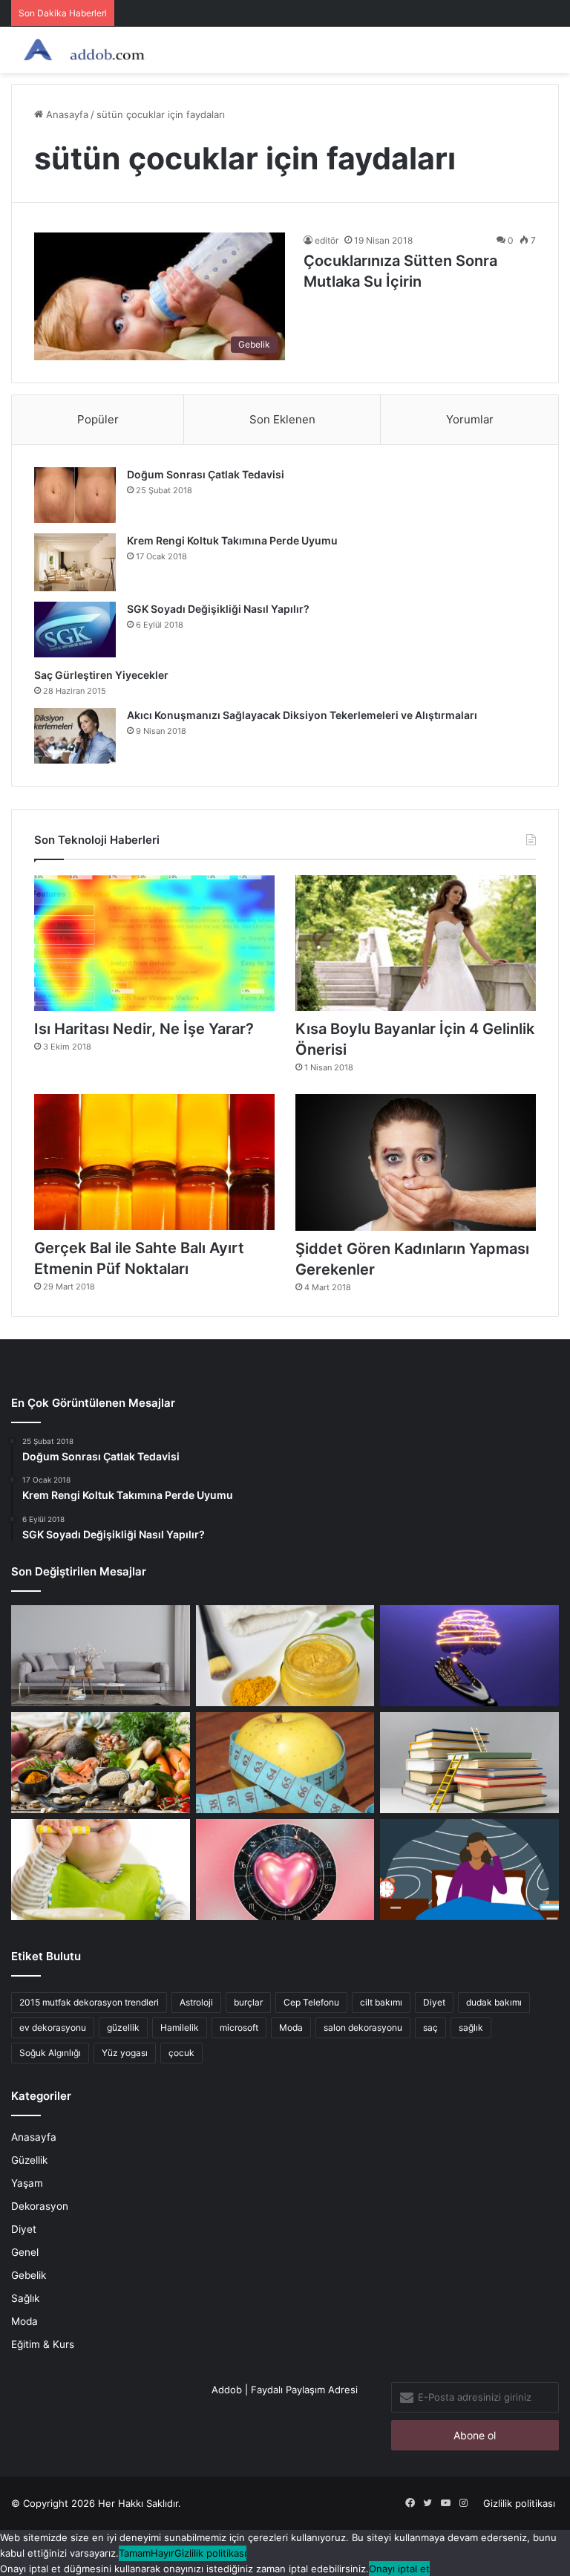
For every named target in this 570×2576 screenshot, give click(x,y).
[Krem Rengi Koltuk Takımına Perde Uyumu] (75, 562)
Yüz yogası (125, 2053)
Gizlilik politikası (519, 2503)
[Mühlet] (82, 50)
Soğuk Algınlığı (50, 2053)
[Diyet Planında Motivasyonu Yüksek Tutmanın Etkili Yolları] (101, 1763)
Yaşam (27, 2183)
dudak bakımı (494, 2002)
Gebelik (29, 2275)
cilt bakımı (381, 2002)
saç (430, 2027)
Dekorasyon (40, 2206)
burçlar (248, 2002)
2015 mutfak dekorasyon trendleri (89, 2002)
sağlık (471, 2027)
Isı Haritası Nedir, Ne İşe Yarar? (144, 1029)
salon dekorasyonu (363, 2027)
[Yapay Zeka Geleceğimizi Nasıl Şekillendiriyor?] (469, 1656)
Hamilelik (180, 2027)
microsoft (239, 2027)
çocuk (181, 2053)
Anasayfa (66, 114)
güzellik (123, 2027)
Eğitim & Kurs (43, 2344)
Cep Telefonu (311, 2002)
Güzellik (29, 2160)
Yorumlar (470, 419)
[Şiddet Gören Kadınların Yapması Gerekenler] (416, 1162)
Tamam (135, 2553)
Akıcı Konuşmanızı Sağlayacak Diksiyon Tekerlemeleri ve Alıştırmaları (302, 715)
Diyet (434, 2002)
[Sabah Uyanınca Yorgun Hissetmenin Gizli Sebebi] (469, 1870)
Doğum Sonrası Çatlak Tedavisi (206, 474)
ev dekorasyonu (53, 2027)
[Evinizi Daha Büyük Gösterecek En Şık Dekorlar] (101, 1656)
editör (327, 240)
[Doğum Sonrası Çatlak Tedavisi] (75, 495)
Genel (25, 2252)
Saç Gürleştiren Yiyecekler (102, 675)
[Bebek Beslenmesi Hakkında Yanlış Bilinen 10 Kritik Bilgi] (101, 1870)
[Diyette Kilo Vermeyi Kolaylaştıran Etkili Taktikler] (285, 1763)
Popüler (98, 419)
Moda (291, 2027)
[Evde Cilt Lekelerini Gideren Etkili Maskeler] (285, 1656)
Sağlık (25, 2298)
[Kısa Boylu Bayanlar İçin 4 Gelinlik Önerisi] (416, 943)
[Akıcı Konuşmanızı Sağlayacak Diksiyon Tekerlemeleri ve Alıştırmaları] (75, 736)
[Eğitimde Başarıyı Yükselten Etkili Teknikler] (469, 1763)
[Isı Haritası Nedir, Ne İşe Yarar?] (154, 943)
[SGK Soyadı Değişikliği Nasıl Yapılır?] (75, 630)
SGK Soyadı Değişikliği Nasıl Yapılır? (218, 609)
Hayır (163, 2553)
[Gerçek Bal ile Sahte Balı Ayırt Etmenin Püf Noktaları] (154, 1162)
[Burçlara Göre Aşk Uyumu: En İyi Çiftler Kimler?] (285, 1870)
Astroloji (196, 2002)
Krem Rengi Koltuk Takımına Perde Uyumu (232, 540)
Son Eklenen (282, 419)
